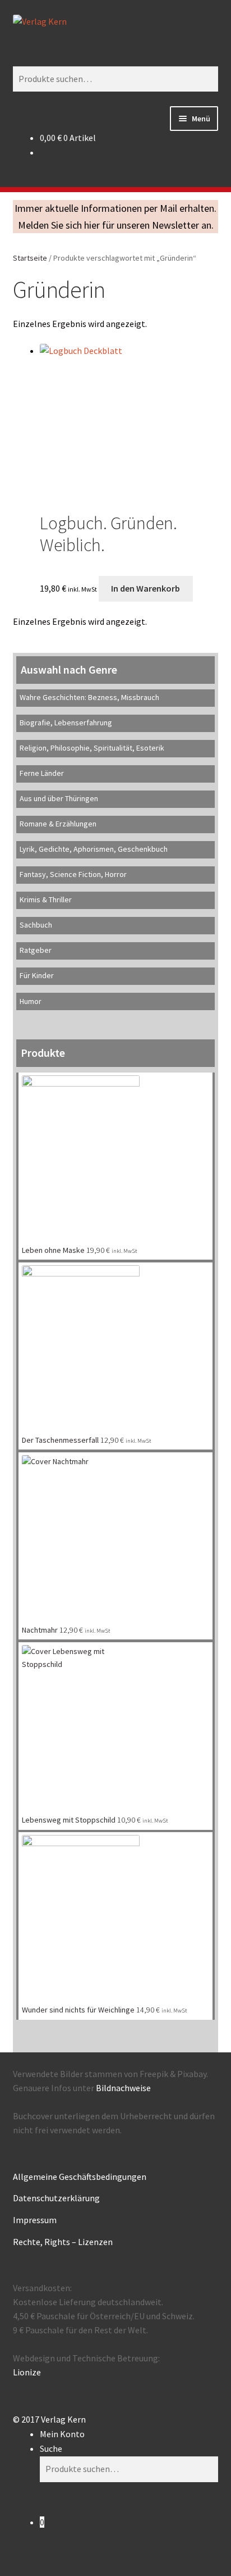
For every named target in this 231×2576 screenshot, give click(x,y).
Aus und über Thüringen (59, 798)
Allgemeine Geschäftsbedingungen (80, 2177)
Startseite (30, 258)
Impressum (35, 2220)
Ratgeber (36, 950)
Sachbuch (36, 925)
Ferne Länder (42, 773)
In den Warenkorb (145, 588)
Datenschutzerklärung (56, 2198)
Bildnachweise (123, 2088)
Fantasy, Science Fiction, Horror (73, 874)
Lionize (27, 2372)
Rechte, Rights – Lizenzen (63, 2242)
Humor (31, 1001)
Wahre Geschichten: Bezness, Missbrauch (89, 697)
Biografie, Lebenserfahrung (66, 723)
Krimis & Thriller (46, 899)
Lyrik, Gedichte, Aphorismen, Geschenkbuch (94, 849)
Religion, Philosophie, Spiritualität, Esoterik (92, 748)
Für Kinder (37, 975)
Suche (51, 2448)
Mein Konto (62, 2434)
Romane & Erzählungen (58, 824)
